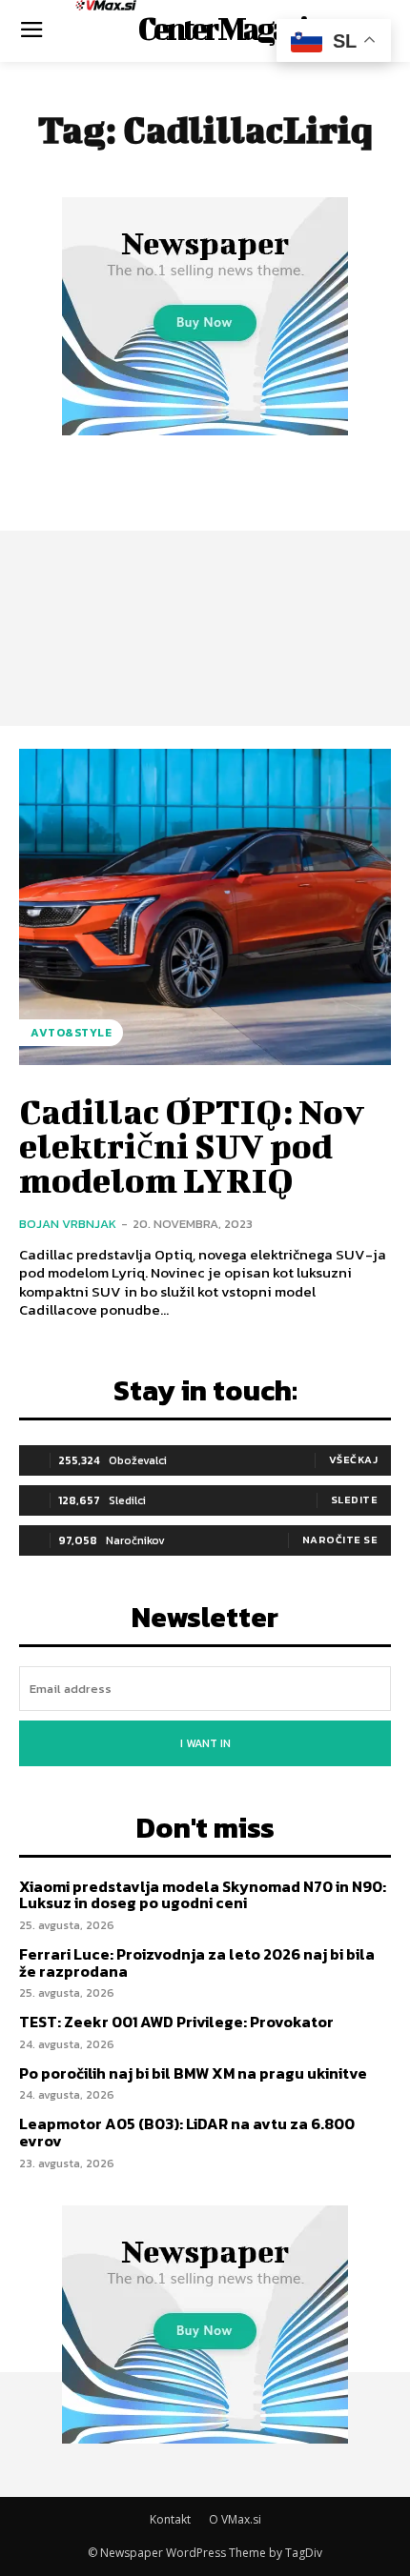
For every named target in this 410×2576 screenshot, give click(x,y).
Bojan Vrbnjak (68, 1224)
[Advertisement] (205, 571)
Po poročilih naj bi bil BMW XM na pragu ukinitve (193, 2073)
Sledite (355, 1499)
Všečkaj (354, 1459)
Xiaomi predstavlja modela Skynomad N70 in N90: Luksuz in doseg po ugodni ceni (203, 1895)
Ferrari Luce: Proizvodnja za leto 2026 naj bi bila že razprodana (197, 1962)
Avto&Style (71, 1033)
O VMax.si (235, 2519)
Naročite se (340, 1540)
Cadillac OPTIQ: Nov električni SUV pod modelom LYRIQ (192, 1145)
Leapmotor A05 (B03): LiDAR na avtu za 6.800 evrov (187, 2132)
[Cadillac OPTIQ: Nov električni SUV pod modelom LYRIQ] (205, 907)
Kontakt (170, 2519)
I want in (205, 1743)
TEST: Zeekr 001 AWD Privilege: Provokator (176, 2022)
